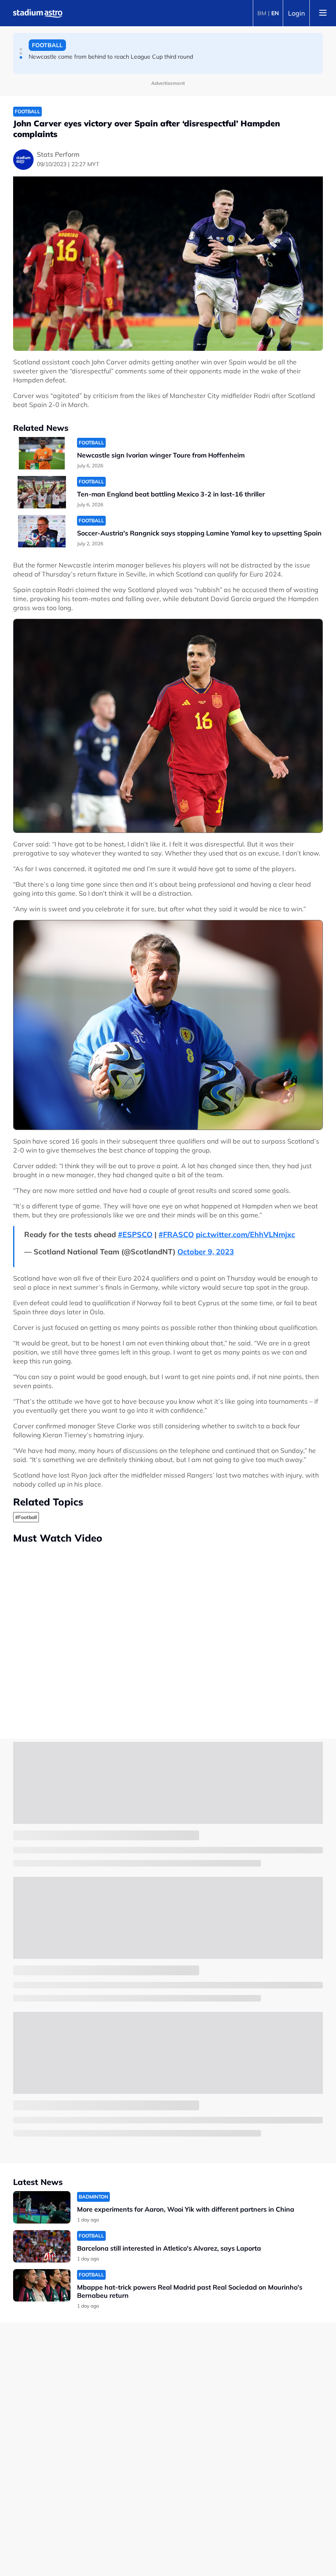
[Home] (38, 13)
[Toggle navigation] (323, 13)
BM (262, 13)
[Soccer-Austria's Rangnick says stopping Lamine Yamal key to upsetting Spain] (42, 531)
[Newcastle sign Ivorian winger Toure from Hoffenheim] (42, 453)
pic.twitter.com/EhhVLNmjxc (245, 1234)
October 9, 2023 (206, 1252)
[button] (21, 49)
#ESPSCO (135, 1234)
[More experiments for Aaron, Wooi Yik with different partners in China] (42, 2207)
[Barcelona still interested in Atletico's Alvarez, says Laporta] (42, 2246)
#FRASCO (176, 1234)
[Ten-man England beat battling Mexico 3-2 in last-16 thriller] (42, 492)
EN (275, 13)
